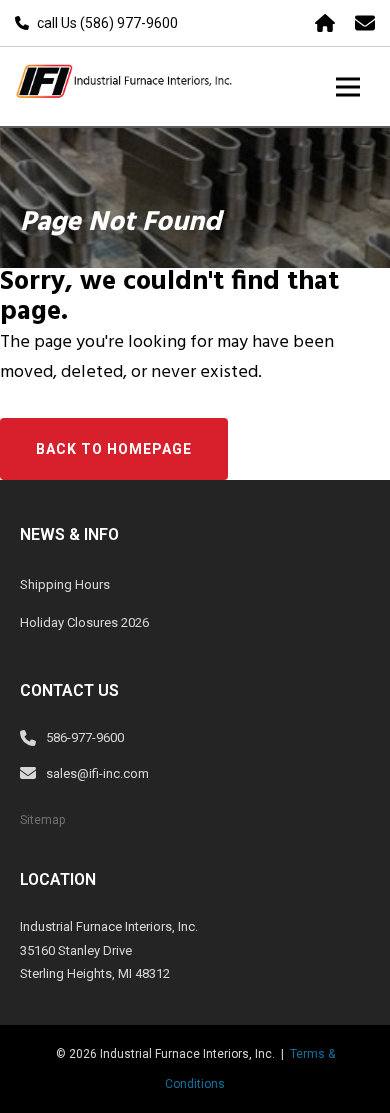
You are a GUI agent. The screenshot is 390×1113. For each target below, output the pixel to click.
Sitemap (42, 820)
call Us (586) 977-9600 (107, 23)
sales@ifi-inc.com (97, 773)
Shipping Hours (65, 584)
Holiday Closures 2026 (84, 622)
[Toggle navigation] (348, 86)
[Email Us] (365, 23)
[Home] (325, 23)
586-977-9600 (85, 737)
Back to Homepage (114, 449)
